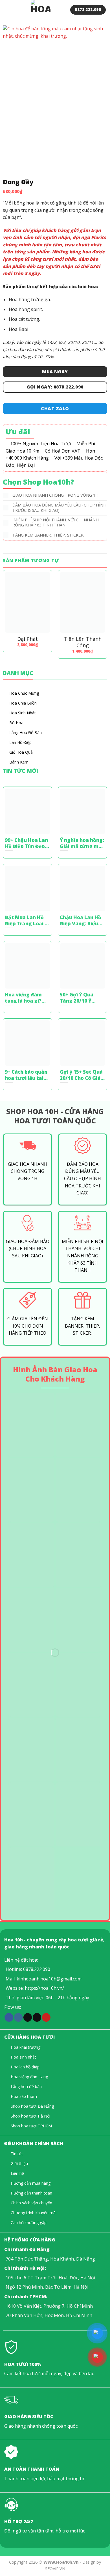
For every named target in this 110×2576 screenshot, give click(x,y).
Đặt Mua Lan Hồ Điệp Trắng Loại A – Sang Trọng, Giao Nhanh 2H (26, 920)
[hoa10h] (40, 10)
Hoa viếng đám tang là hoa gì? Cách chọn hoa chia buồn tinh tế (26, 997)
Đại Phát (27, 639)
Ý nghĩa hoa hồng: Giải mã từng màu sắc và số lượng (82, 843)
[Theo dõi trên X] (28, 2017)
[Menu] (8, 10)
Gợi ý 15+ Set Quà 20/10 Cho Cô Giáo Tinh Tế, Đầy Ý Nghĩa (82, 1075)
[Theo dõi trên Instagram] (18, 2017)
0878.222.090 (37, 1969)
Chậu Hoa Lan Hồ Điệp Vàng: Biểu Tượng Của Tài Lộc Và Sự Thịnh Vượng (81, 920)
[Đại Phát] (28, 602)
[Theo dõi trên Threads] (37, 2017)
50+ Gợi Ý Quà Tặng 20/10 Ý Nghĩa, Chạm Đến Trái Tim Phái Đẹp (81, 997)
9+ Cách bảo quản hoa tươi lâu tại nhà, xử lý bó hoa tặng (26, 1075)
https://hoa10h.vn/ (44, 1988)
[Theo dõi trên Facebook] (9, 2017)
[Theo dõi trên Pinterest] (46, 2017)
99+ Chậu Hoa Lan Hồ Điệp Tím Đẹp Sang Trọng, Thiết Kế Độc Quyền (27, 843)
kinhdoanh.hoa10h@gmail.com (49, 1979)
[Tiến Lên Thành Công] (83, 602)
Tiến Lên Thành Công (83, 642)
